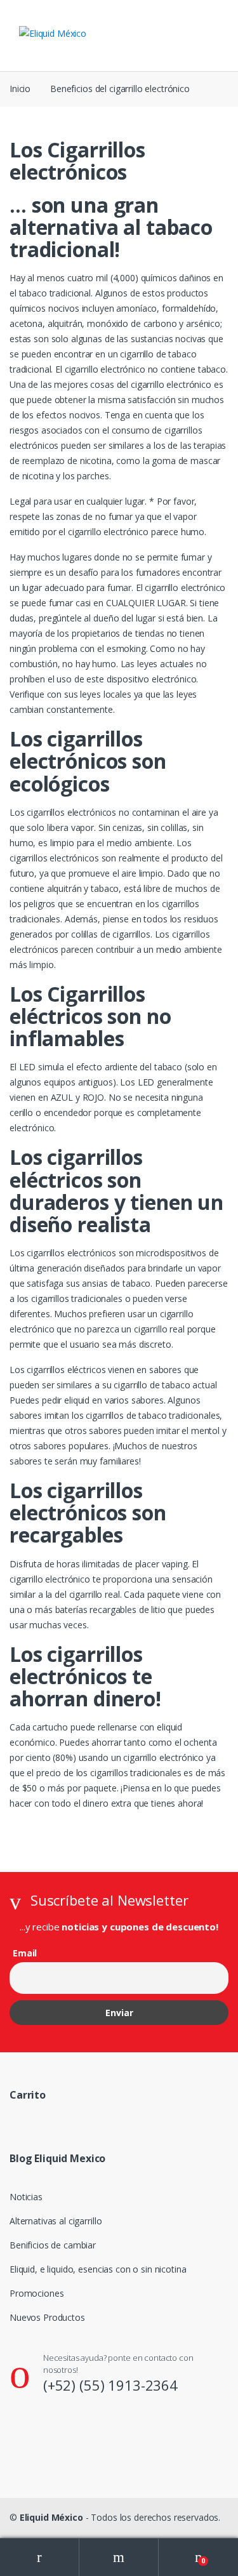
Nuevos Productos (47, 2317)
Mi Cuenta (40, 2557)
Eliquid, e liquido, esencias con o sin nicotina (98, 2269)
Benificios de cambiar (53, 2245)
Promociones (36, 2293)
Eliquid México (51, 2517)
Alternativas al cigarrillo (56, 2221)
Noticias (26, 2197)
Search (119, 2557)
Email (25, 1953)
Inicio (20, 89)
